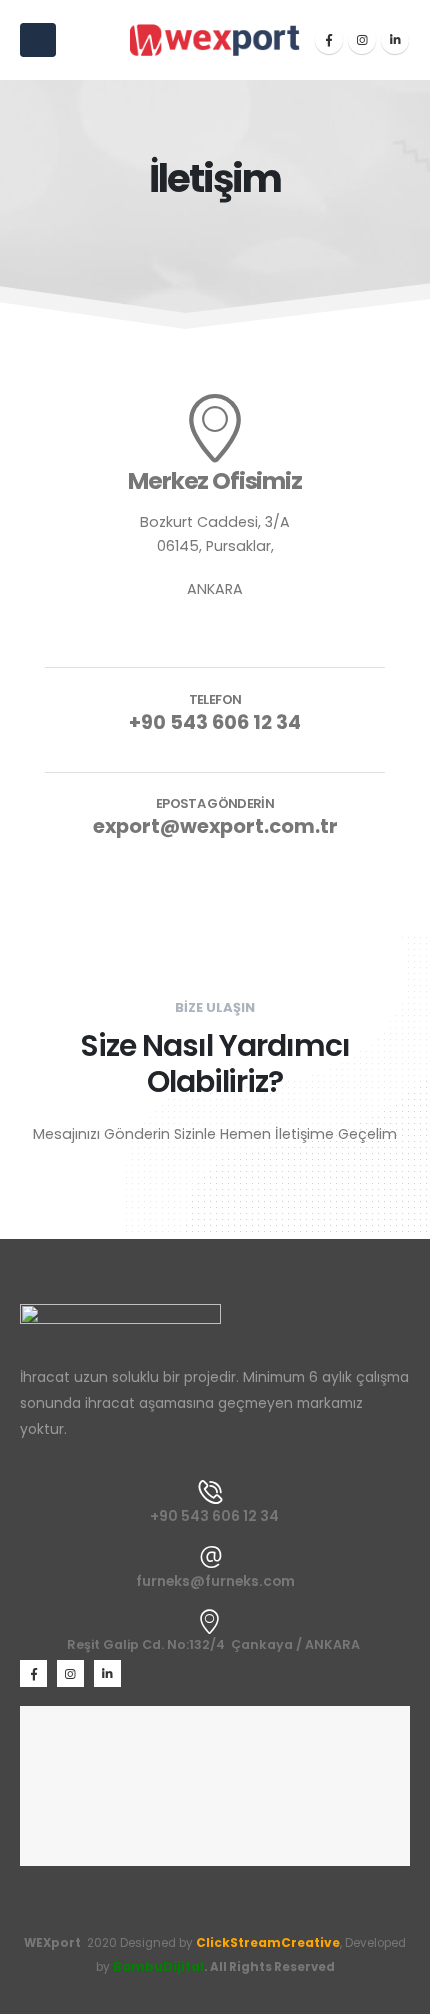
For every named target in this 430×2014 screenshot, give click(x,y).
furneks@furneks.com (215, 1581)
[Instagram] (362, 40)
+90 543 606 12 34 (215, 722)
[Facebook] (329, 40)
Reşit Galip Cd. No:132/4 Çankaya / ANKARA (213, 1644)
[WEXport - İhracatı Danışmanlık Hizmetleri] (215, 40)
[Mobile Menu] (38, 40)
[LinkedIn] (395, 40)
